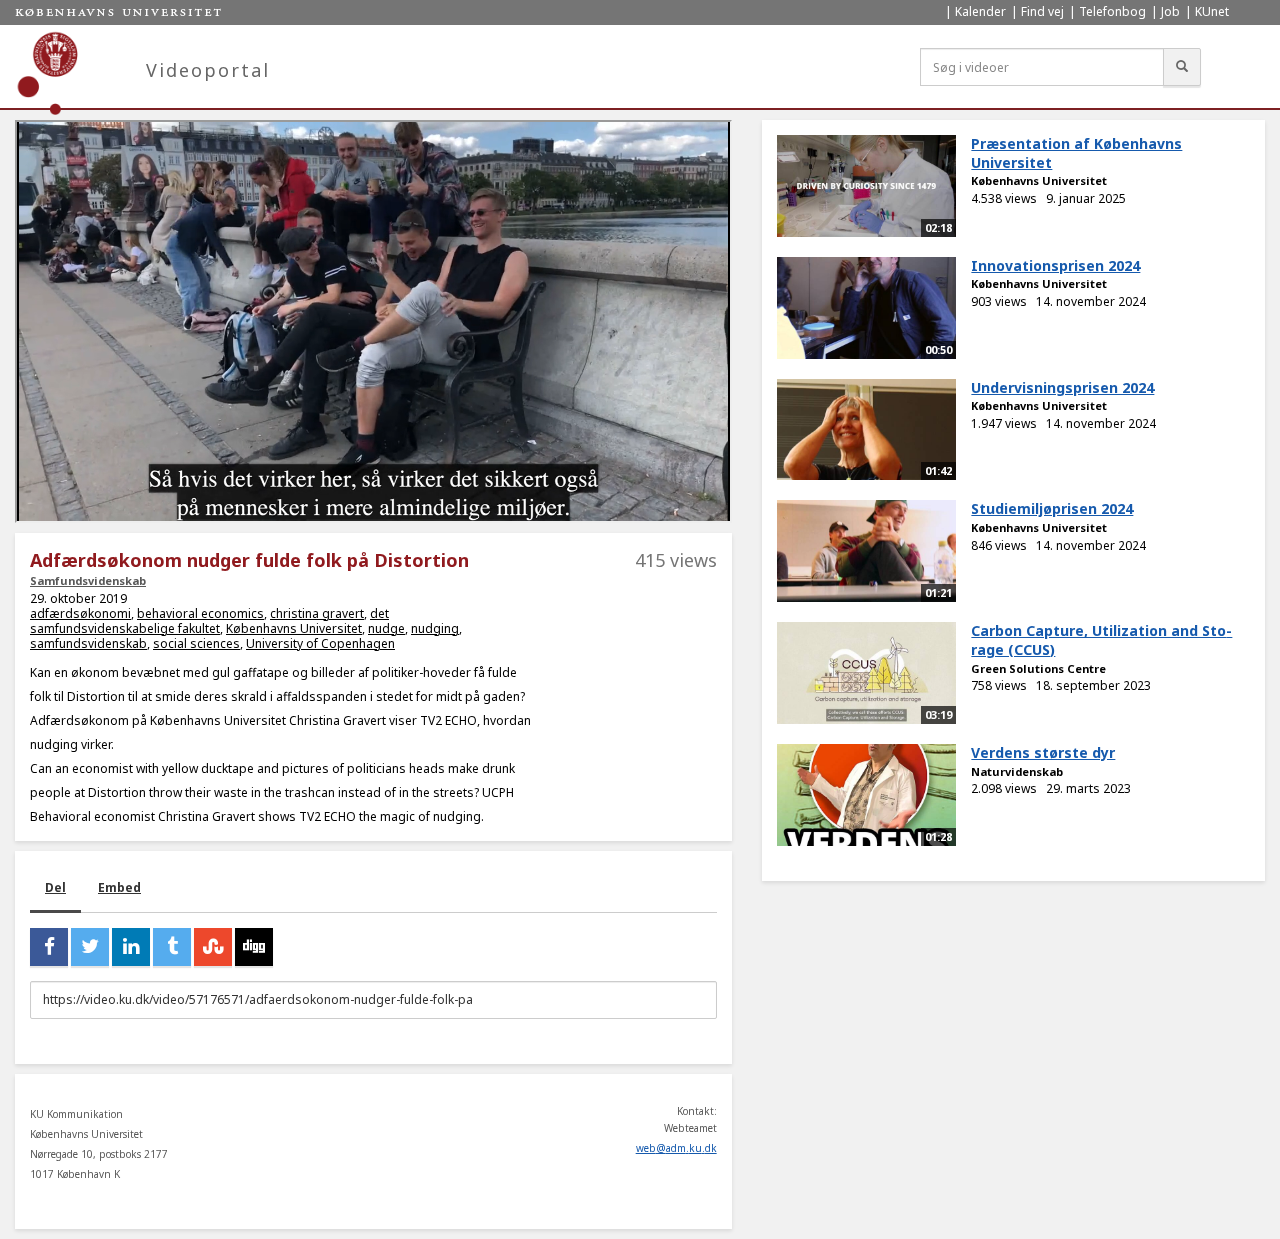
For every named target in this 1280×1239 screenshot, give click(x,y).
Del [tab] (55, 887)
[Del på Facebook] (49, 947)
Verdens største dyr (1043, 752)
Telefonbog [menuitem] (1112, 11)
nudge (386, 628)
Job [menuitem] (1170, 11)
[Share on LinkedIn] (131, 947)
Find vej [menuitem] (1042, 11)
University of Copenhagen (320, 643)
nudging (435, 628)
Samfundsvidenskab (88, 580)
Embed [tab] (119, 887)
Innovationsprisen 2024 (1055, 265)
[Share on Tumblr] (172, 947)
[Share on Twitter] (90, 947)
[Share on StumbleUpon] (213, 947)
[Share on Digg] (254, 947)
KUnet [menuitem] (1212, 11)
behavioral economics (200, 613)
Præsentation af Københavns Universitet (1076, 153)
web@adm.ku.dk (676, 1148)
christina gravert (317, 613)
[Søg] (1182, 67)
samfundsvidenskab (88, 643)
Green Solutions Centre (1038, 668)
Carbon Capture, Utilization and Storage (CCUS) (1101, 640)
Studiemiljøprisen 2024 (1052, 508)
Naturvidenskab (1017, 771)
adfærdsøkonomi (80, 613)
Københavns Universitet (294, 628)
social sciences (196, 643)
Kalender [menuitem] (980, 11)
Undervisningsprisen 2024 (1062, 387)
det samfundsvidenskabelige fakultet (209, 621)
